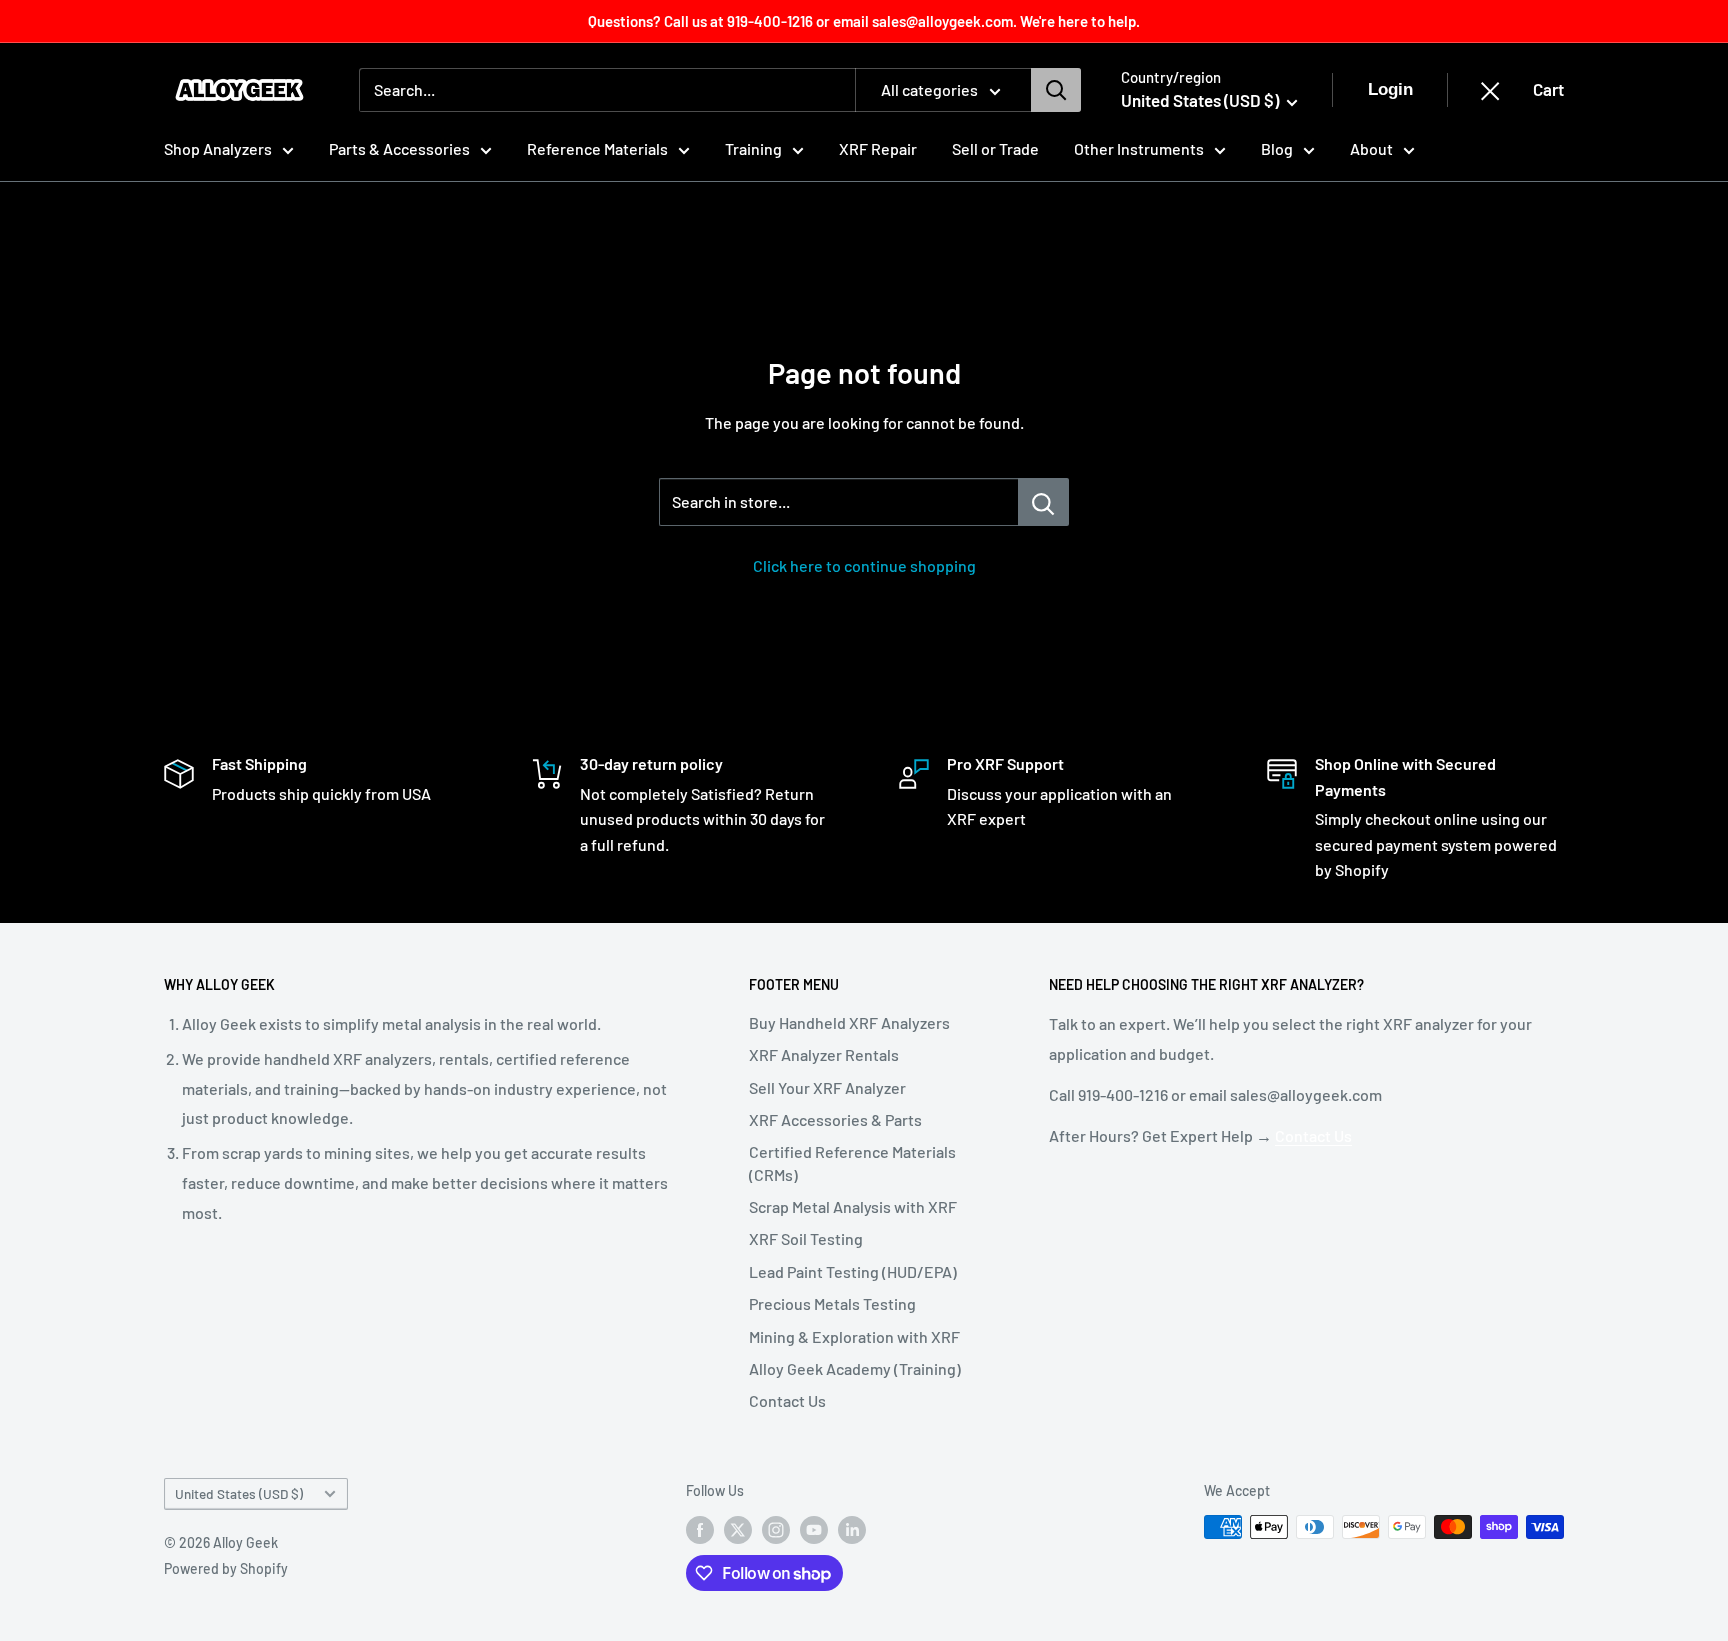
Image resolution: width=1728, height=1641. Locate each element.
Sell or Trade (995, 148)
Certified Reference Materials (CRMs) (852, 1162)
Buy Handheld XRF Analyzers (849, 1022)
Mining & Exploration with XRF (854, 1336)
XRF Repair (878, 148)
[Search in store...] (1043, 502)
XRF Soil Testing (806, 1238)
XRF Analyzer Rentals (824, 1054)
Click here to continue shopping (864, 565)
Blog (1277, 148)
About (1371, 148)
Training (753, 148)
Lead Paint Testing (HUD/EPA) (853, 1271)
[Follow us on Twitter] (738, 1529)
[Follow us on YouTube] (814, 1529)
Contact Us (787, 1400)
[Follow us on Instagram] (776, 1529)
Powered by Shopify (226, 1568)
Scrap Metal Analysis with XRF (853, 1206)
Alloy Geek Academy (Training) (855, 1368)
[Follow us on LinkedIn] (852, 1529)
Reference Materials (597, 148)
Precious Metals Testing (832, 1303)
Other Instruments (1139, 148)
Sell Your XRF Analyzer (827, 1087)
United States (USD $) (239, 1493)
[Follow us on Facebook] (700, 1529)
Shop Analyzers (218, 148)
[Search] (1056, 90)
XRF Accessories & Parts (835, 1119)
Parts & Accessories (399, 148)
